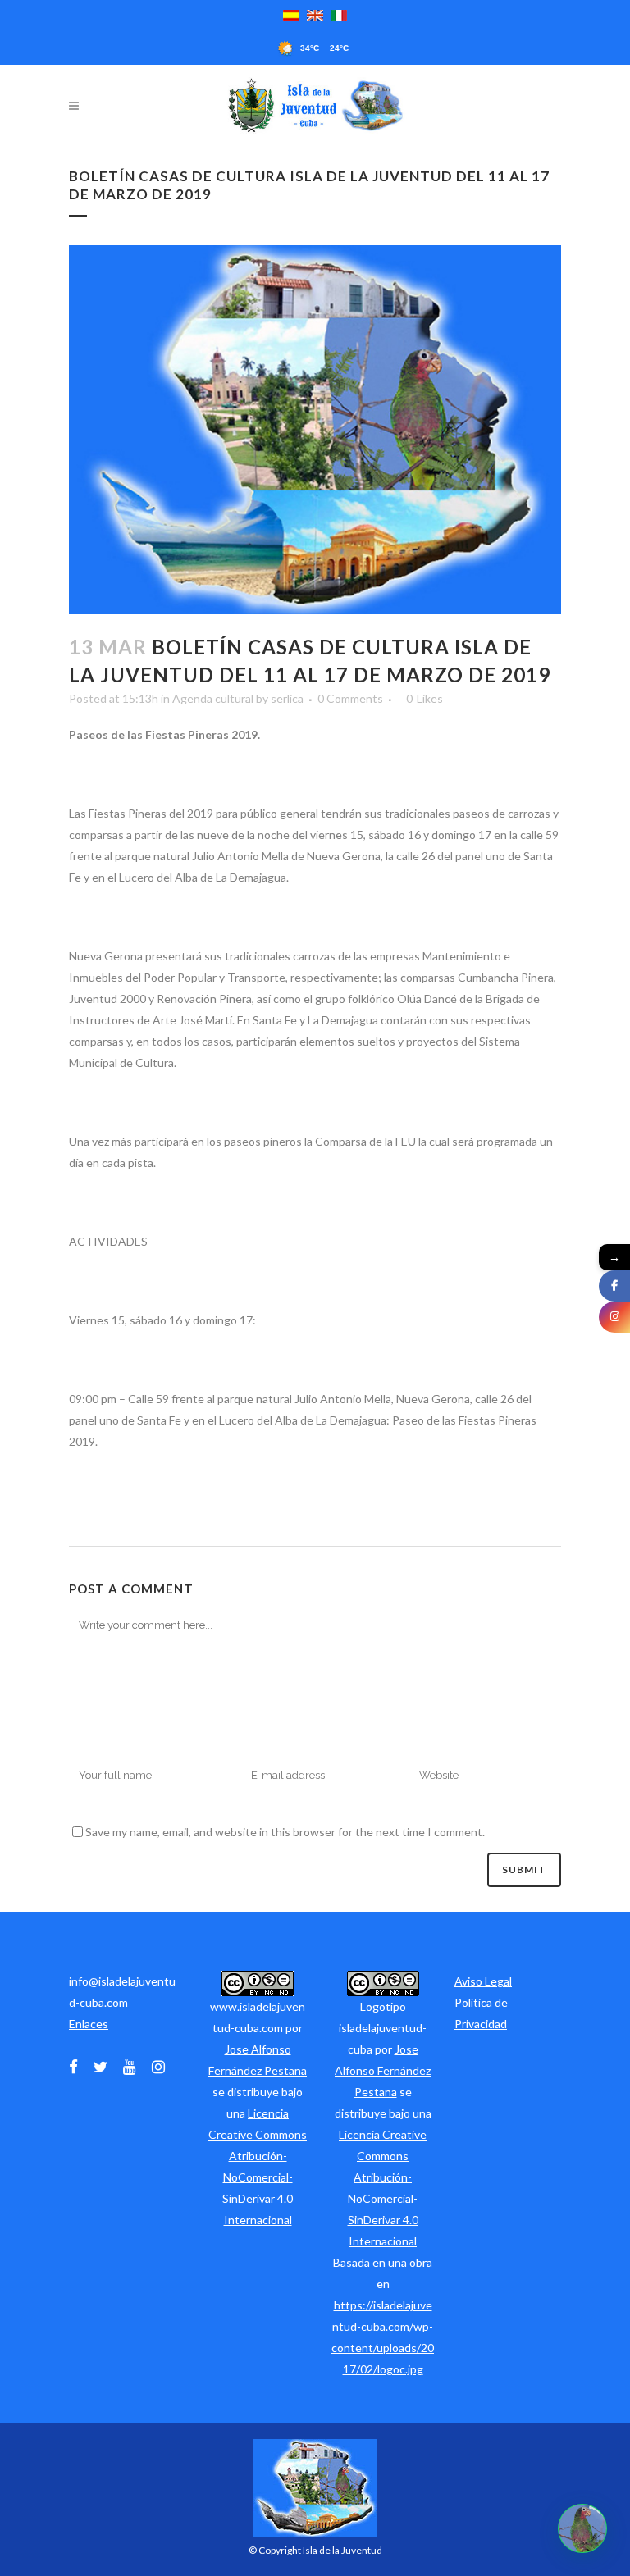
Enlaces (89, 2024)
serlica (287, 698)
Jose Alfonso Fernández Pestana (383, 2070)
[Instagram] (614, 1317)
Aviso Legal (483, 1981)
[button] (582, 2528)
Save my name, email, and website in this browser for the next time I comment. (285, 1832)
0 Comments (350, 698)
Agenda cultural (213, 698)
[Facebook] (614, 1286)
